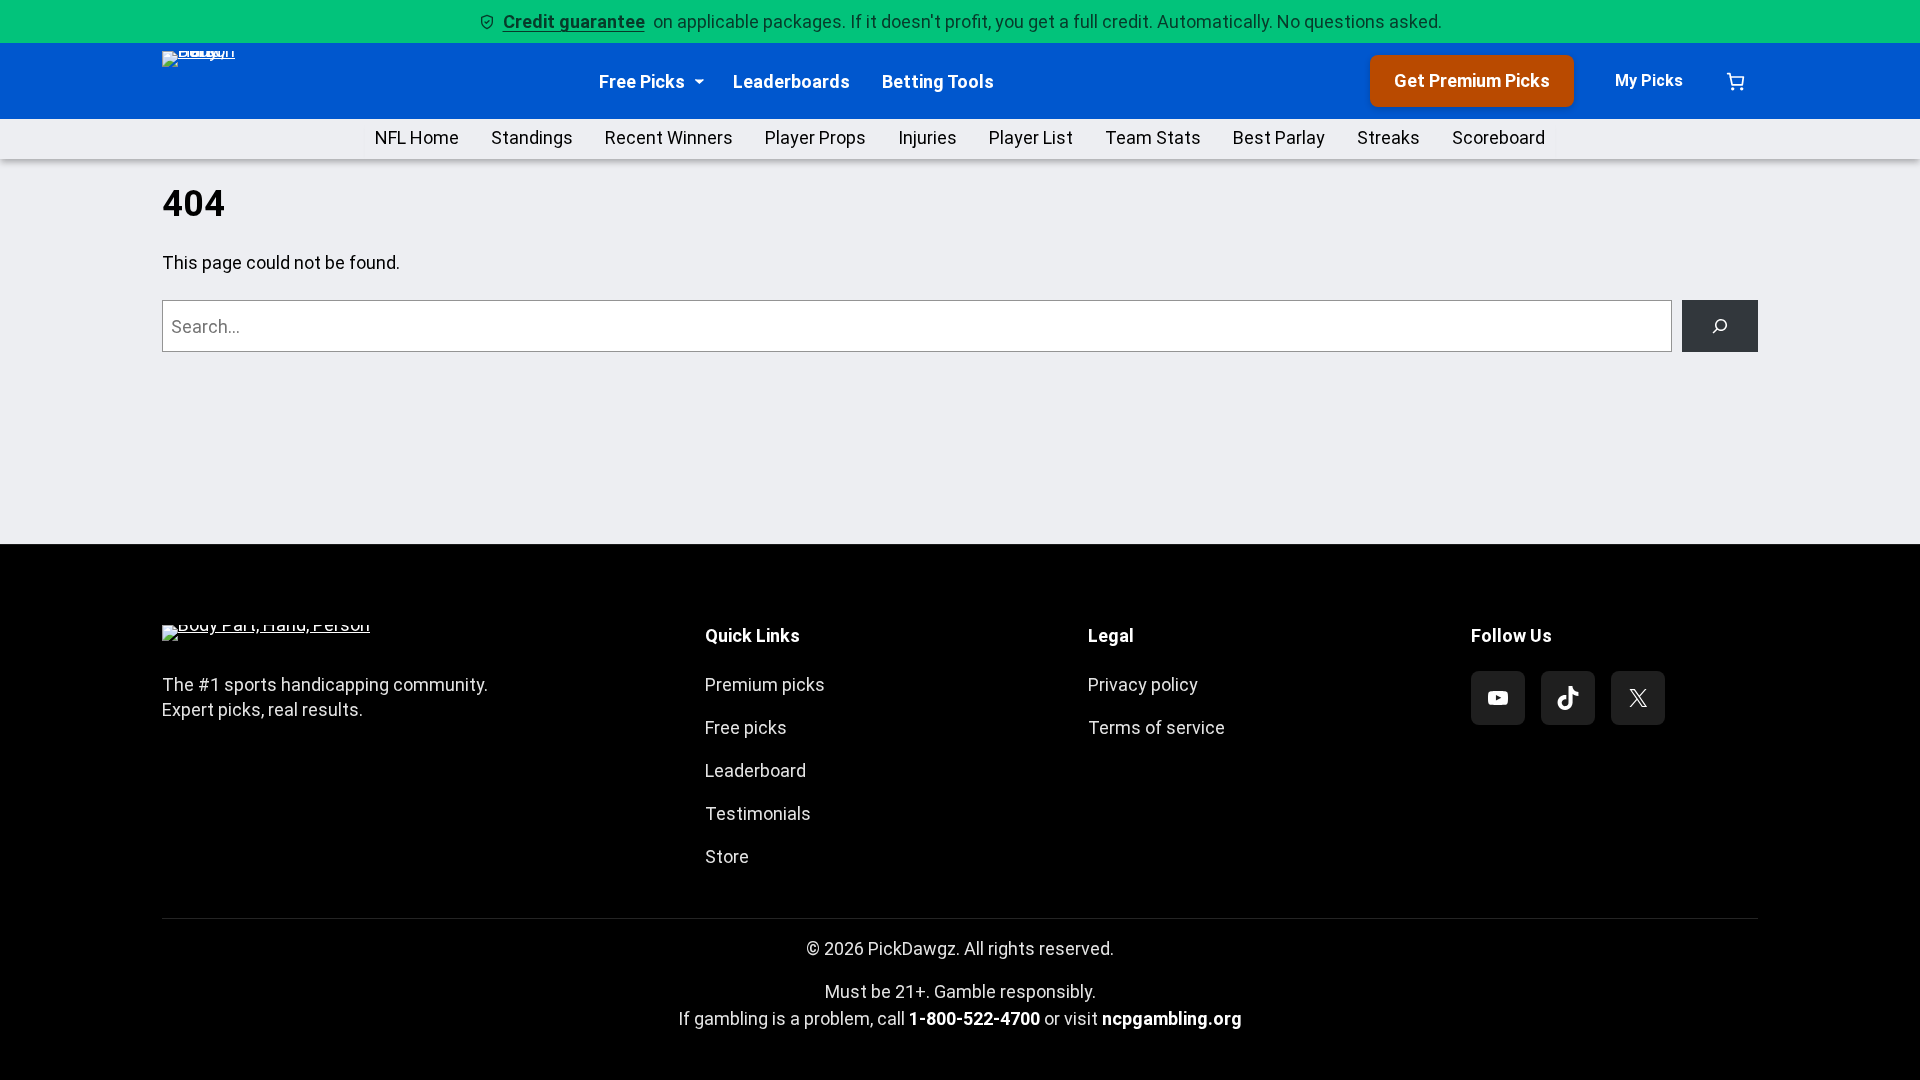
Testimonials (758, 813)
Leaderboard (755, 770)
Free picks (746, 727)
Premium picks (765, 684)
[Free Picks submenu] (699, 81)
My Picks (1649, 80)
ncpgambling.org (1172, 1018)
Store (727, 856)
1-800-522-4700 (974, 1018)
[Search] (1720, 326)
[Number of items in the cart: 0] (1735, 81)
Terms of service (1156, 727)
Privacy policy (1143, 684)
